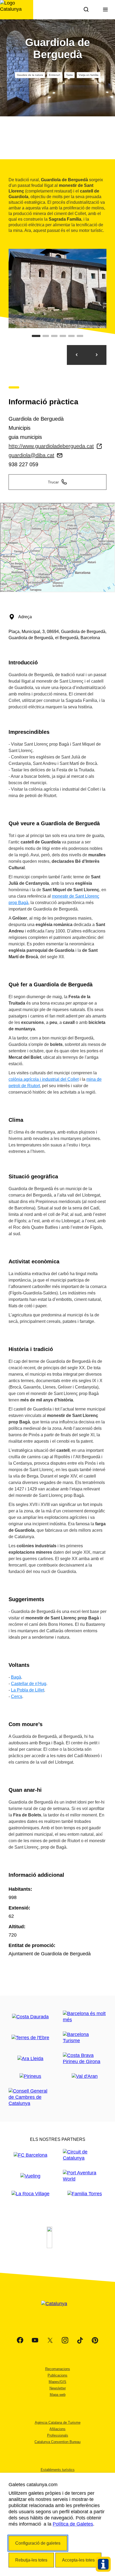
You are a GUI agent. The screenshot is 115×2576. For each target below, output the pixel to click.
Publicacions (57, 2375)
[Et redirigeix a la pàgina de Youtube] (35, 2340)
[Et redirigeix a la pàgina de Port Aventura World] (85, 2176)
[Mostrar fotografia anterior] (77, 355)
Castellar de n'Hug (29, 1684)
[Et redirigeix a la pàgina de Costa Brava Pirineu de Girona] (85, 2059)
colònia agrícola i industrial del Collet (44, 1079)
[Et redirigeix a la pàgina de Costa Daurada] (30, 2017)
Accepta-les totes (78, 2560)
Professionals (58, 2435)
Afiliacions (57, 2429)
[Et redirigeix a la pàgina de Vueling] (30, 2176)
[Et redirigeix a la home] (17, 10)
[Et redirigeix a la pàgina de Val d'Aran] (85, 2076)
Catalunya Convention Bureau (57, 2442)
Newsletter (58, 2388)
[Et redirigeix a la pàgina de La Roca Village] (30, 2194)
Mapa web (58, 2395)
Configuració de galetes (38, 2543)
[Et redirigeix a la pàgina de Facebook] (20, 2340)
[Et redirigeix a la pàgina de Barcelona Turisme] (85, 2038)
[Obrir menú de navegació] (105, 10)
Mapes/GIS (57, 2382)
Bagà (16, 1677)
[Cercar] (86, 10)
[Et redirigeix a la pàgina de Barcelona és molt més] (85, 2017)
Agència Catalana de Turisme (58, 2423)
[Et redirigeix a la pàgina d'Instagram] (65, 2340)
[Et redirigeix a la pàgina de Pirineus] (30, 2076)
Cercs (17, 1696)
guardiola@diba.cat (31, 455)
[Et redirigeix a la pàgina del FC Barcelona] (30, 2155)
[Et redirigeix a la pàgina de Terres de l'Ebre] (30, 2038)
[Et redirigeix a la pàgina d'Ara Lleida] (30, 2059)
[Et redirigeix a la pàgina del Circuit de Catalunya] (85, 2155)
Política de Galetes (73, 2524)
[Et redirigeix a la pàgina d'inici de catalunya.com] (57, 2310)
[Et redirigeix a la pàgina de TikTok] (80, 2340)
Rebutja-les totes (31, 2560)
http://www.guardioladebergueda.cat (51, 446)
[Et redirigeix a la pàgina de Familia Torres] (85, 2194)
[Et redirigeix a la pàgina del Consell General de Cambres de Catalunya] (30, 2097)
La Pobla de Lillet (28, 1690)
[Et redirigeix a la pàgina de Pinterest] (95, 2340)
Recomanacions (58, 2369)
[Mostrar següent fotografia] (97, 355)
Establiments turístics (58, 2470)
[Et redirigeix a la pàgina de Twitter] (50, 2340)
